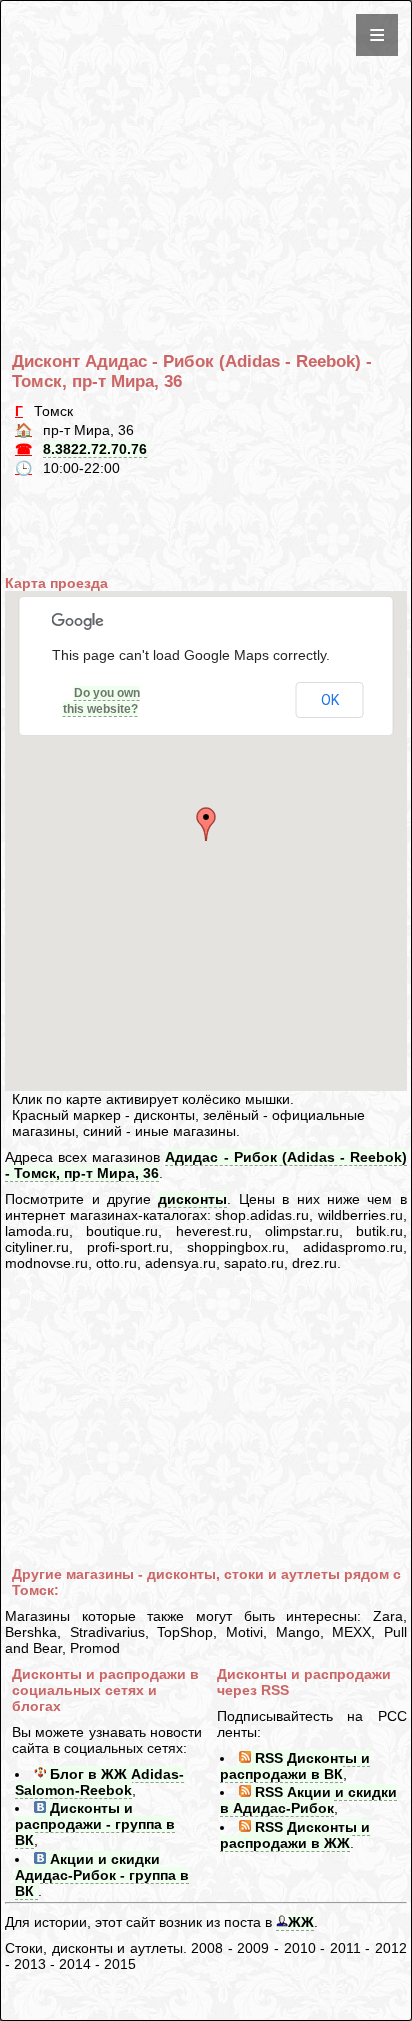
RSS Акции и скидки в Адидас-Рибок (308, 1800)
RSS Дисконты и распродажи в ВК (295, 1766)
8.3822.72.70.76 (95, 449)
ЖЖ (301, 1922)
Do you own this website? (101, 701)
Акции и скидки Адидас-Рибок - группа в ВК (102, 1875)
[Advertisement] (209, 145)
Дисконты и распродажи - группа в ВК (95, 1824)
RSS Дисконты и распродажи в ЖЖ (295, 1835)
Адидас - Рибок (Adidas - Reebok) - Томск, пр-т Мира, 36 (206, 1165)
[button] (206, 824)
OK (330, 700)
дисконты (192, 1199)
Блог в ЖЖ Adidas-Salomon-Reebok (99, 1782)
